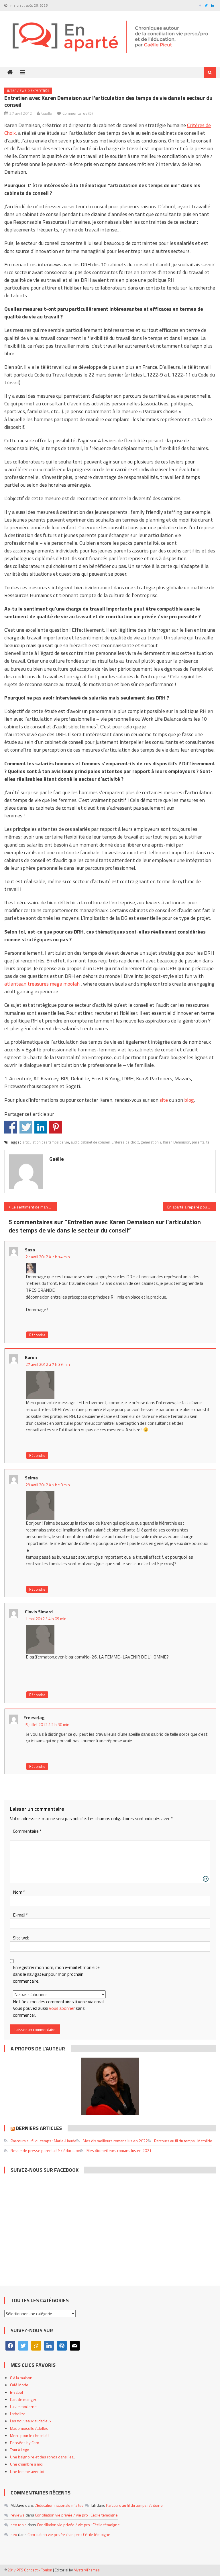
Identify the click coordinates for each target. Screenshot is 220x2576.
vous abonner (62, 2008)
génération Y (151, 1142)
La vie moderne (23, 2406)
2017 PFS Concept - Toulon (30, 2570)
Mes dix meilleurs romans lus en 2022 (115, 2141)
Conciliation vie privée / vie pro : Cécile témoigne (76, 2515)
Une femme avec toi (27, 2471)
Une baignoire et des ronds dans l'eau (43, 2457)
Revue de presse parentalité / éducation (45, 2150)
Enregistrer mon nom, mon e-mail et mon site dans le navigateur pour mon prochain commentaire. (56, 1974)
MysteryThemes (87, 2570)
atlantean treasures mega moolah (42, 984)
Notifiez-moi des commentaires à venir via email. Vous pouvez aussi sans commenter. (59, 2008)
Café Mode (19, 2385)
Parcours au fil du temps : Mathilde (183, 2141)
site (164, 1100)
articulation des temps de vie (46, 1142)
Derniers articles (39, 2128)
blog (189, 1100)
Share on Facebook (11, 1127)
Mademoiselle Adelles (29, 2428)
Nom (19, 1892)
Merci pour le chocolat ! (30, 2435)
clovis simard (39, 1612)
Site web (21, 1938)
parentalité (201, 1142)
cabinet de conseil (95, 1142)
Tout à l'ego (20, 2450)
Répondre (37, 1335)
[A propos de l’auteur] (110, 2086)
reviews (18, 2515)
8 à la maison (21, 2378)
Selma (31, 1478)
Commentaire (27, 1831)
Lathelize (18, 2414)
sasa (30, 1250)
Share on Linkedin (41, 1127)
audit (75, 1142)
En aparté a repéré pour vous (191, 1207)
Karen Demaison (177, 1142)
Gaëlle (47, 113)
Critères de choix (125, 1142)
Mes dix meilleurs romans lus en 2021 (119, 2150)
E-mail (20, 1915)
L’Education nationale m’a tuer (60, 2505)
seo (14, 2534)
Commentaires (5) (78, 113)
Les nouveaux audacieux (31, 2421)
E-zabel (16, 2392)
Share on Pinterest (56, 1127)
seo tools (19, 2525)
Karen (31, 1357)
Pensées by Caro (25, 2443)
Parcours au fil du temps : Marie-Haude (44, 2141)
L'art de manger (23, 2399)
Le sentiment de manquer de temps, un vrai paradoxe (34, 1207)
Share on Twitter (26, 1127)
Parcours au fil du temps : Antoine (134, 2505)
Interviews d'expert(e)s (28, 91)
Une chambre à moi (27, 2464)
